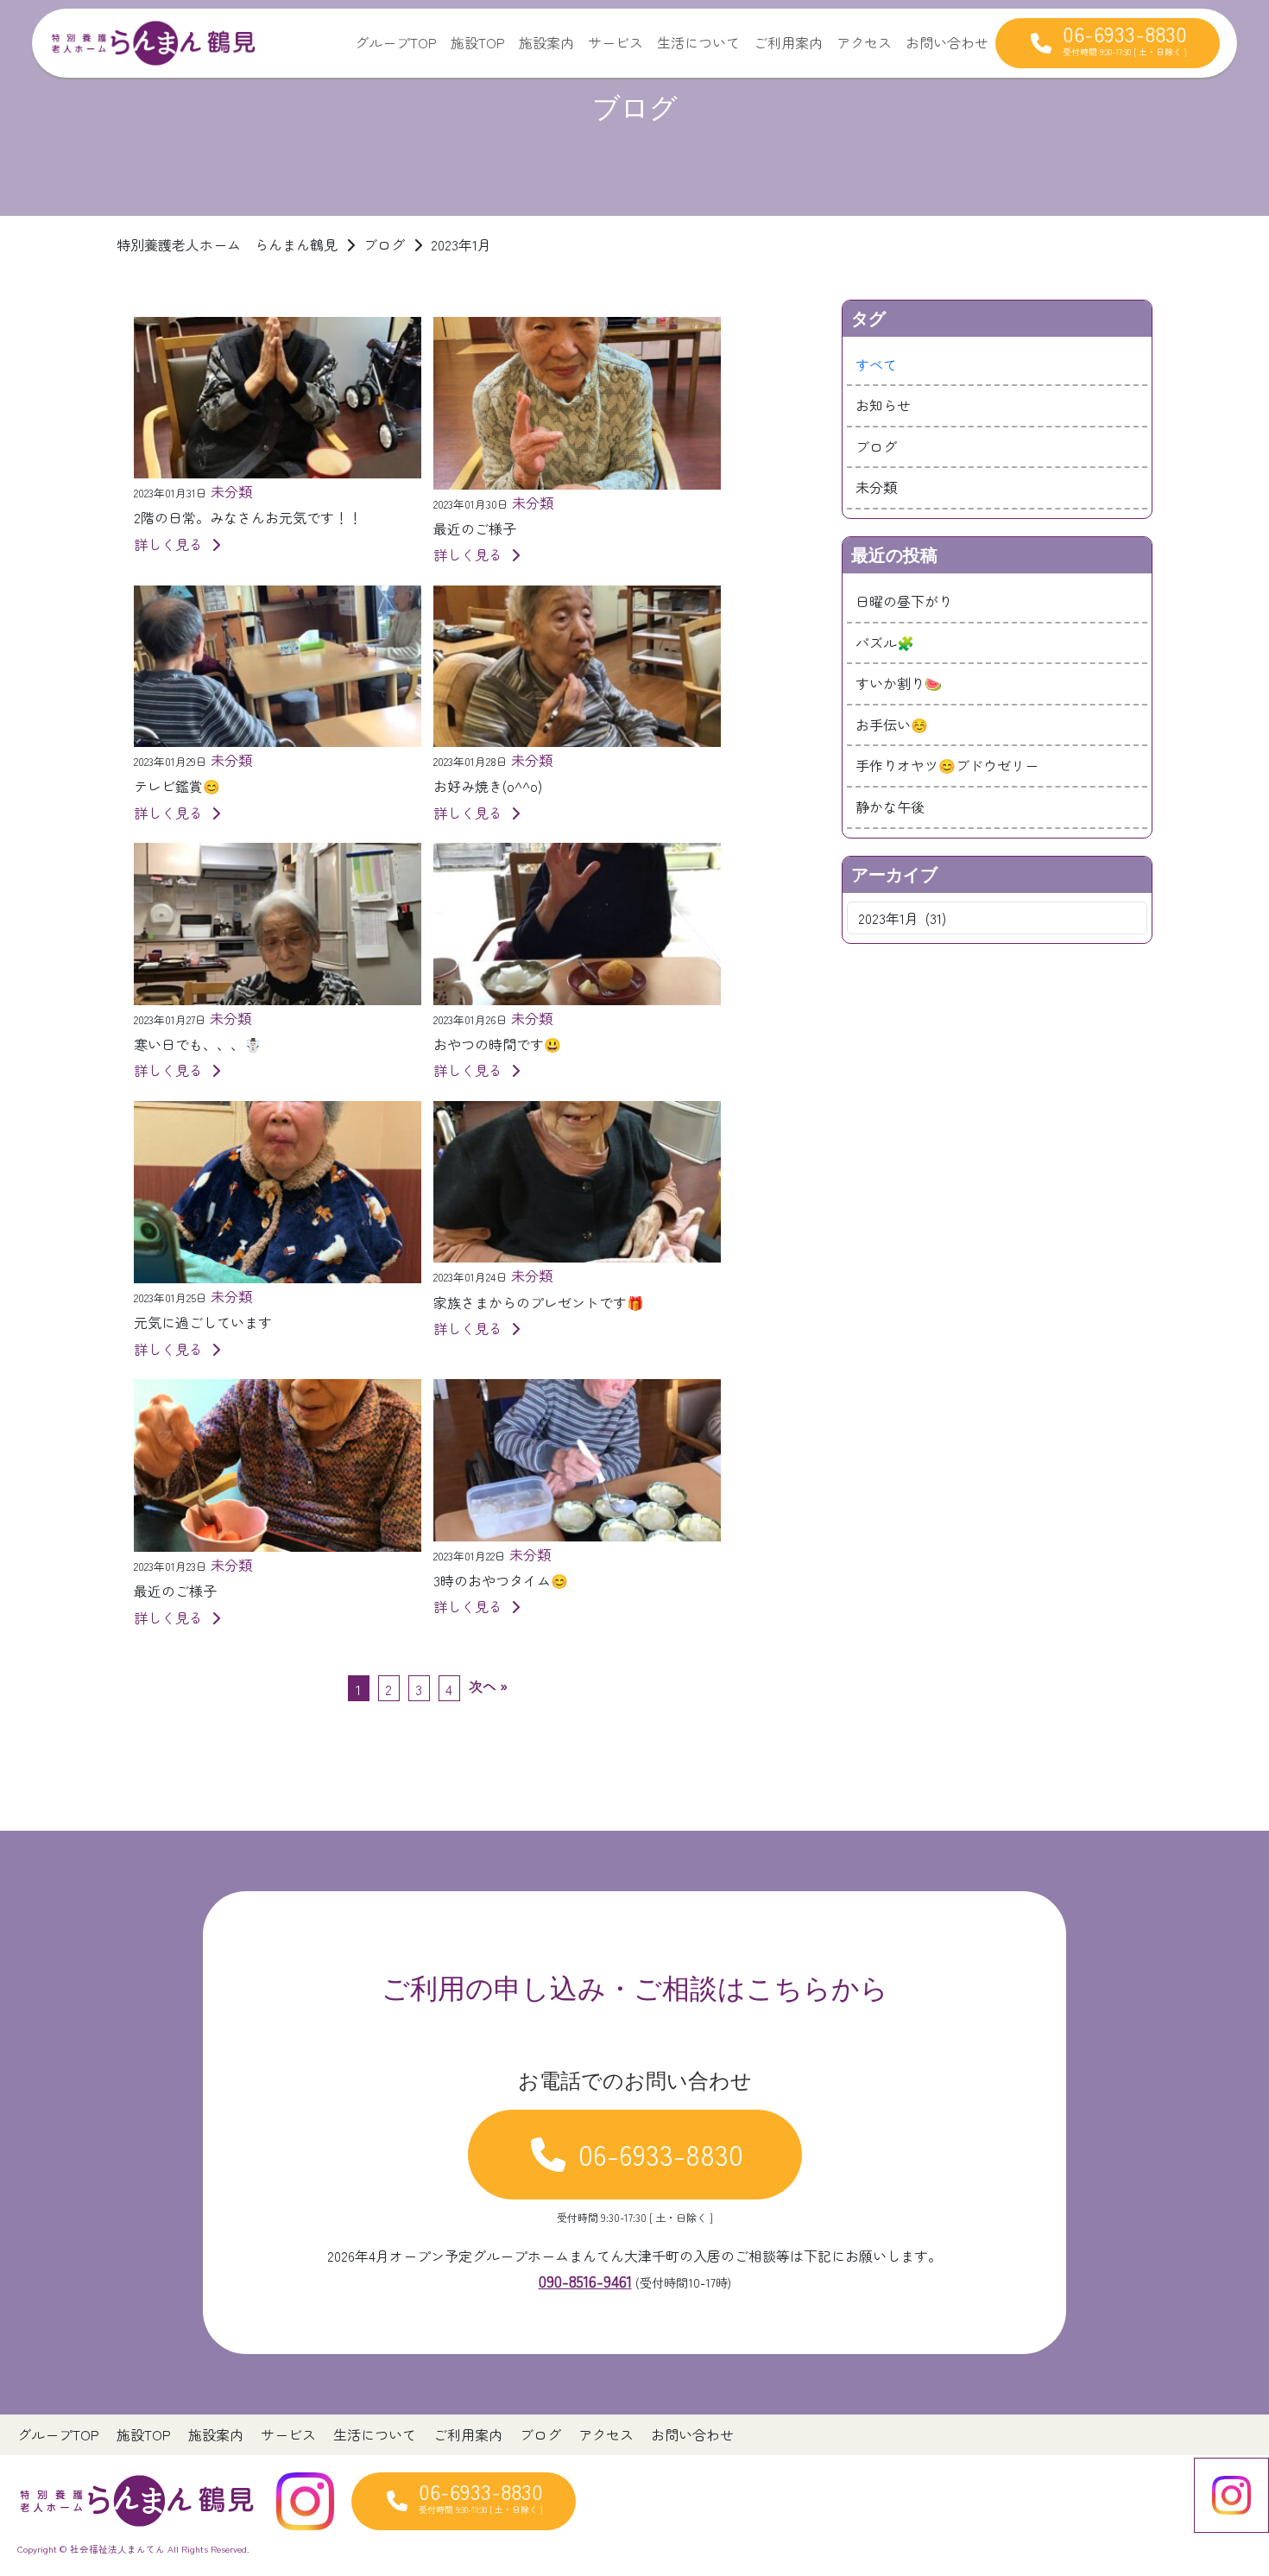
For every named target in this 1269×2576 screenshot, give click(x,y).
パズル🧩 (885, 642)
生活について (698, 42)
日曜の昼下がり (904, 601)
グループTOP (396, 42)
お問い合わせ (947, 42)
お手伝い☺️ (892, 725)
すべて (876, 364)
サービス (616, 42)
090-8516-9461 (585, 2281)
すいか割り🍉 (899, 683)
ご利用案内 (788, 42)
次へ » (488, 1686)
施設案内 (546, 42)
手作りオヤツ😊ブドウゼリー (947, 765)
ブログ (876, 446)
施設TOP (478, 42)
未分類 (876, 487)
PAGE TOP (1226, 2483)
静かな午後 (890, 807)
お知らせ (883, 405)
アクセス (864, 42)
